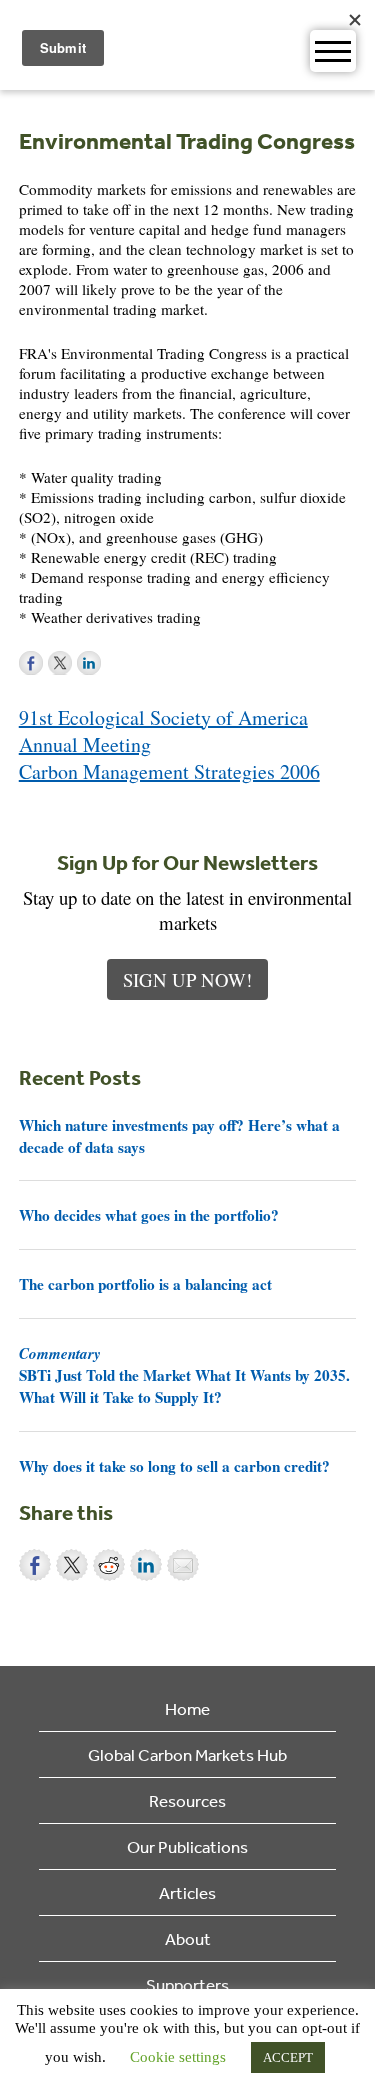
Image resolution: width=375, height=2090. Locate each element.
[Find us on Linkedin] (89, 663)
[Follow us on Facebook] (31, 663)
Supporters (187, 1984)
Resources (187, 1800)
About (188, 1938)
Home (187, 1708)
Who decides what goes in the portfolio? (149, 1215)
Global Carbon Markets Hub (187, 1754)
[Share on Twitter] (72, 1565)
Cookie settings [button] (178, 2057)
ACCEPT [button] (288, 2057)
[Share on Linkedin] (146, 1565)
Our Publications (187, 1846)
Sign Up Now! (187, 979)
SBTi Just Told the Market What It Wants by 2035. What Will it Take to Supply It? (184, 1375)
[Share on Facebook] (35, 1565)
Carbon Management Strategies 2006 (169, 771)
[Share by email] (183, 1565)
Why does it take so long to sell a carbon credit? (174, 1466)
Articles (187, 1892)
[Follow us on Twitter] (60, 663)
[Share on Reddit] (109, 1565)
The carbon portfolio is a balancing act (145, 1284)
